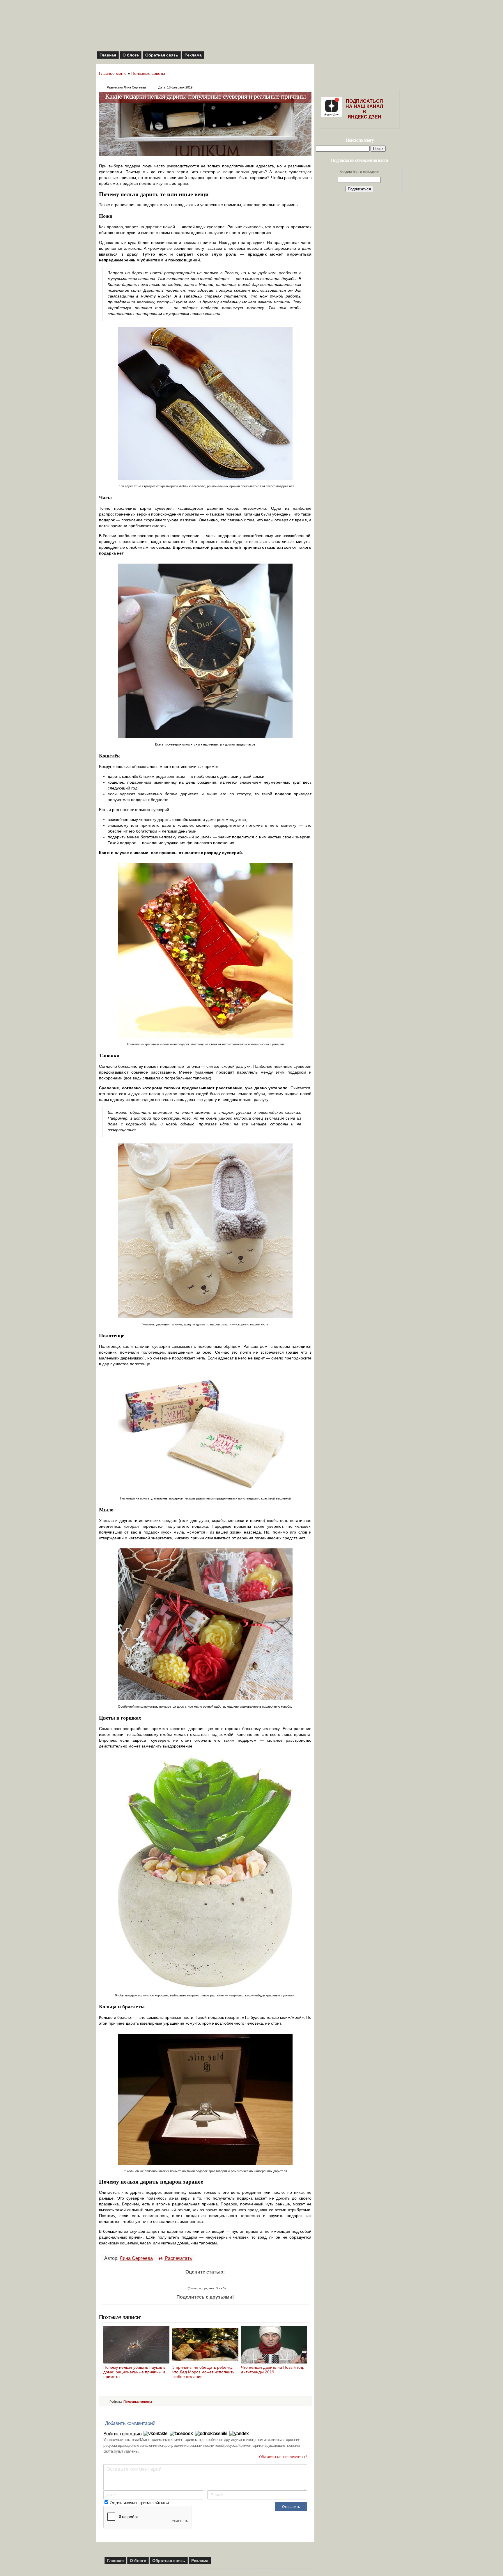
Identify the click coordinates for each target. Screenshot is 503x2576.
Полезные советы (148, 73)
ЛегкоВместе (316, 2568)
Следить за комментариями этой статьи (139, 2503)
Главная (108, 55)
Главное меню (113, 73)
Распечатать (178, 2258)
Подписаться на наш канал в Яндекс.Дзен (364, 109)
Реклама (193, 55)
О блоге (131, 55)
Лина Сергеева (136, 2258)
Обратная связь (162, 55)
